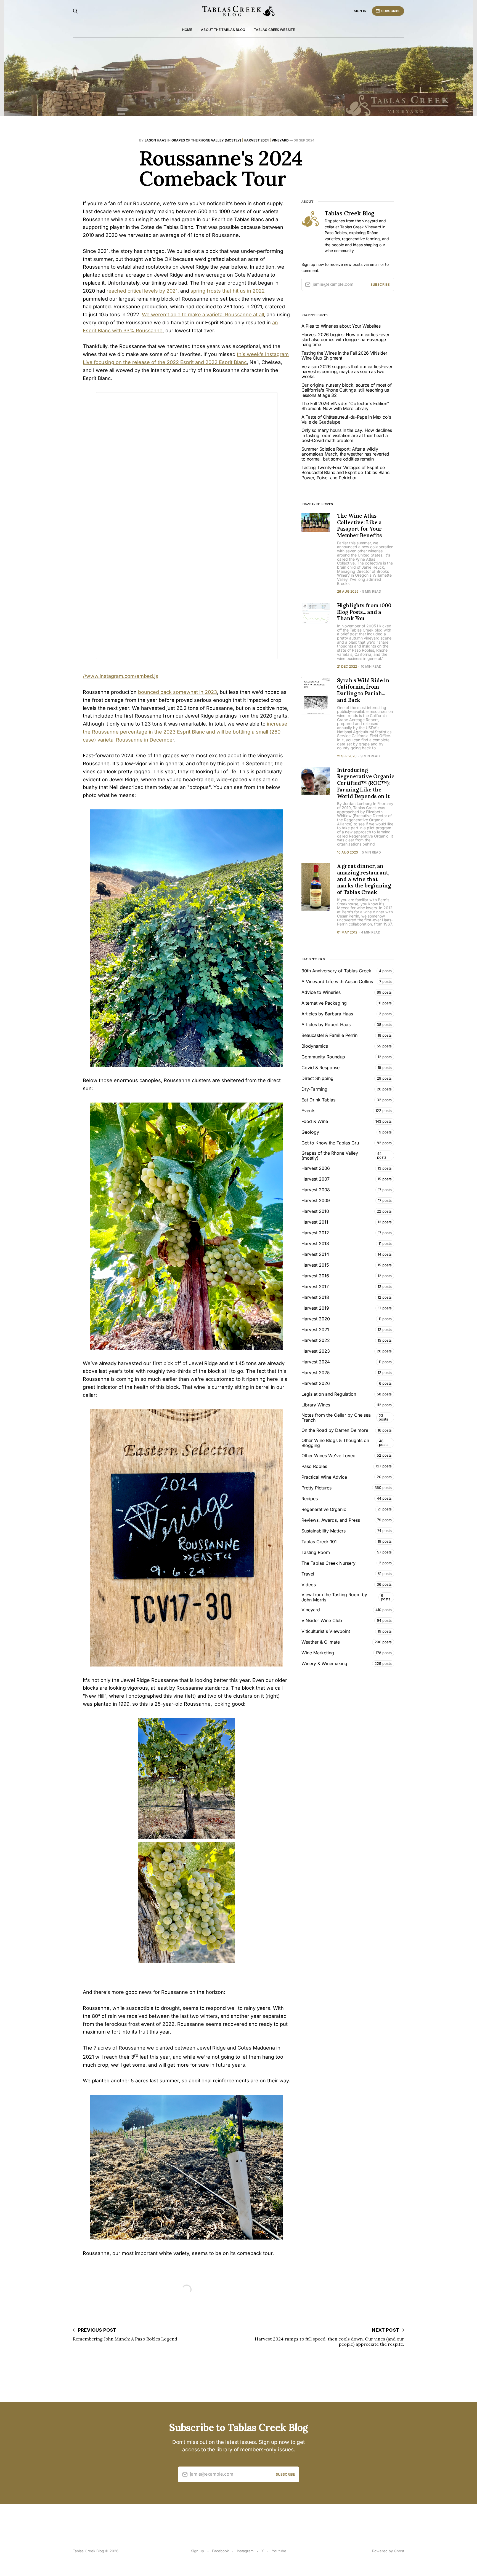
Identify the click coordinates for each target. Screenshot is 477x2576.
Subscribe (391, 11)
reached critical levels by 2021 (142, 291)
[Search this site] (75, 11)
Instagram (245, 2551)
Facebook (220, 2551)
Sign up (198, 2551)
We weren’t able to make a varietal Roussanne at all (203, 315)
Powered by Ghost (388, 2551)
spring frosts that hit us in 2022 (228, 291)
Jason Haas (155, 140)
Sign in (360, 11)
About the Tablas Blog (223, 30)
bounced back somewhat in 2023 (177, 692)
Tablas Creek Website (274, 30)
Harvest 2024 (256, 140)
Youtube (279, 2551)
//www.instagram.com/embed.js (120, 676)
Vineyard (280, 140)
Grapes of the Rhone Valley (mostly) (206, 140)
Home (187, 30)
